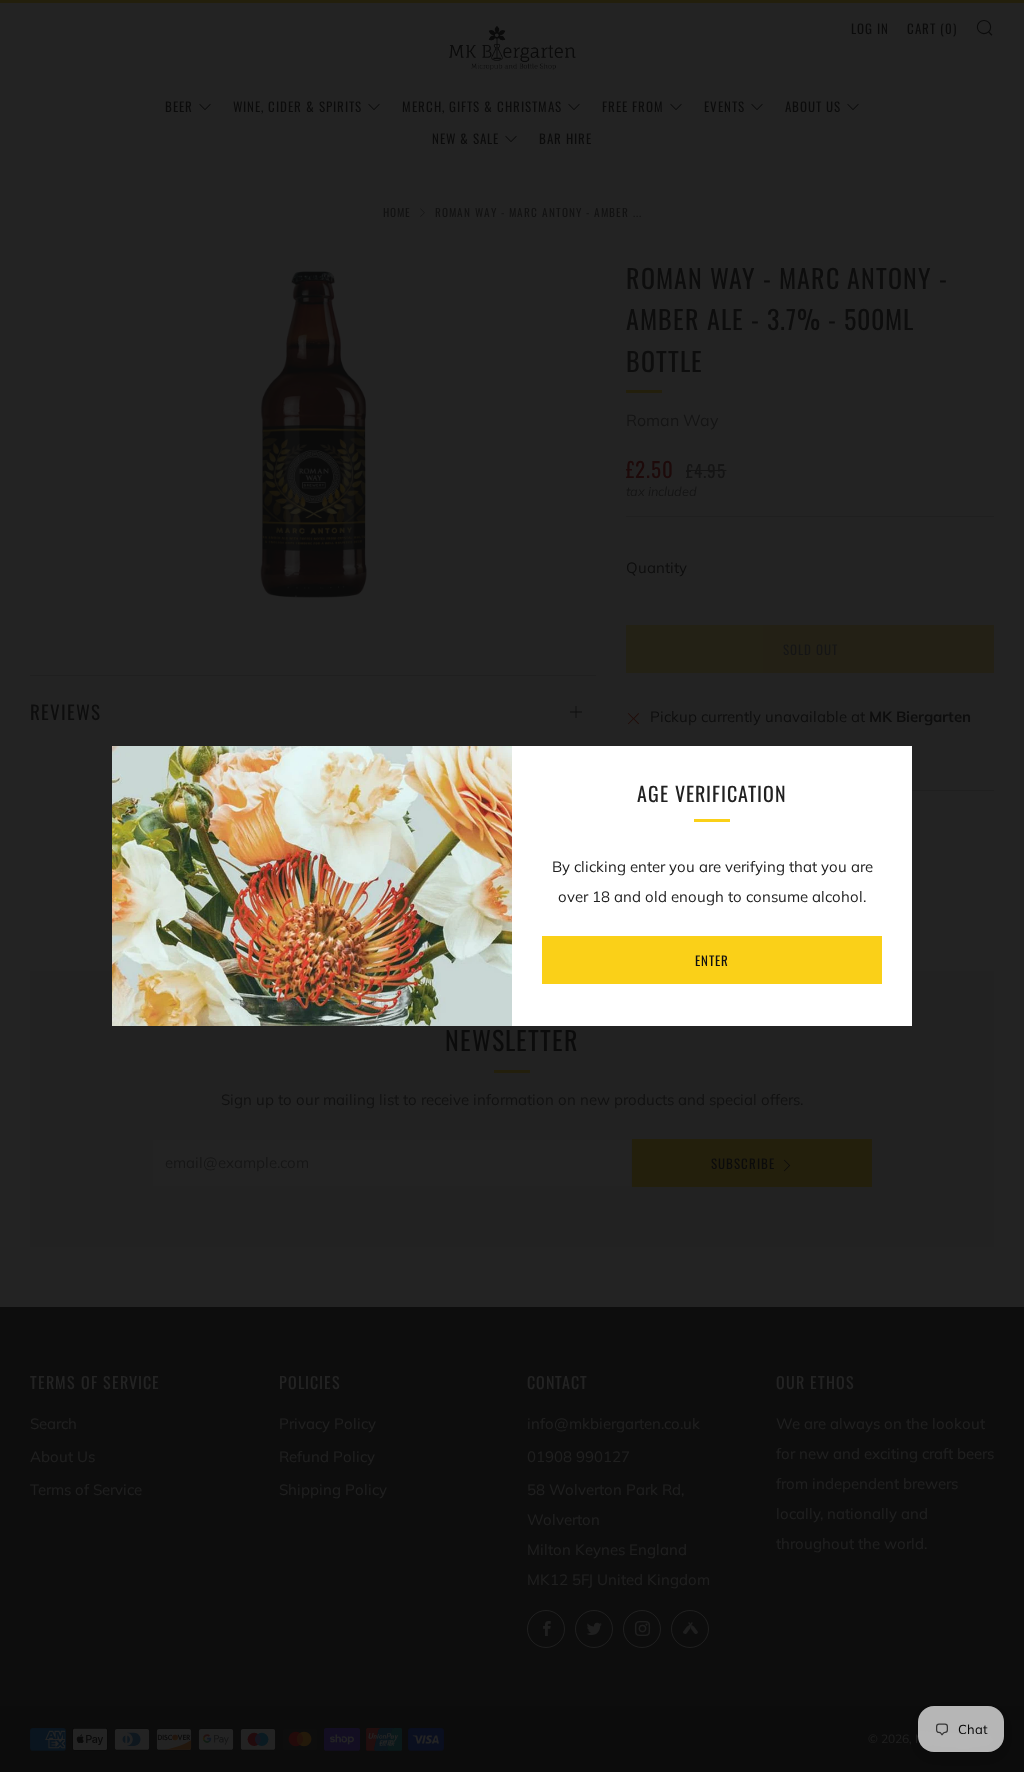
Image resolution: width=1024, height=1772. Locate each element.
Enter (712, 960)
